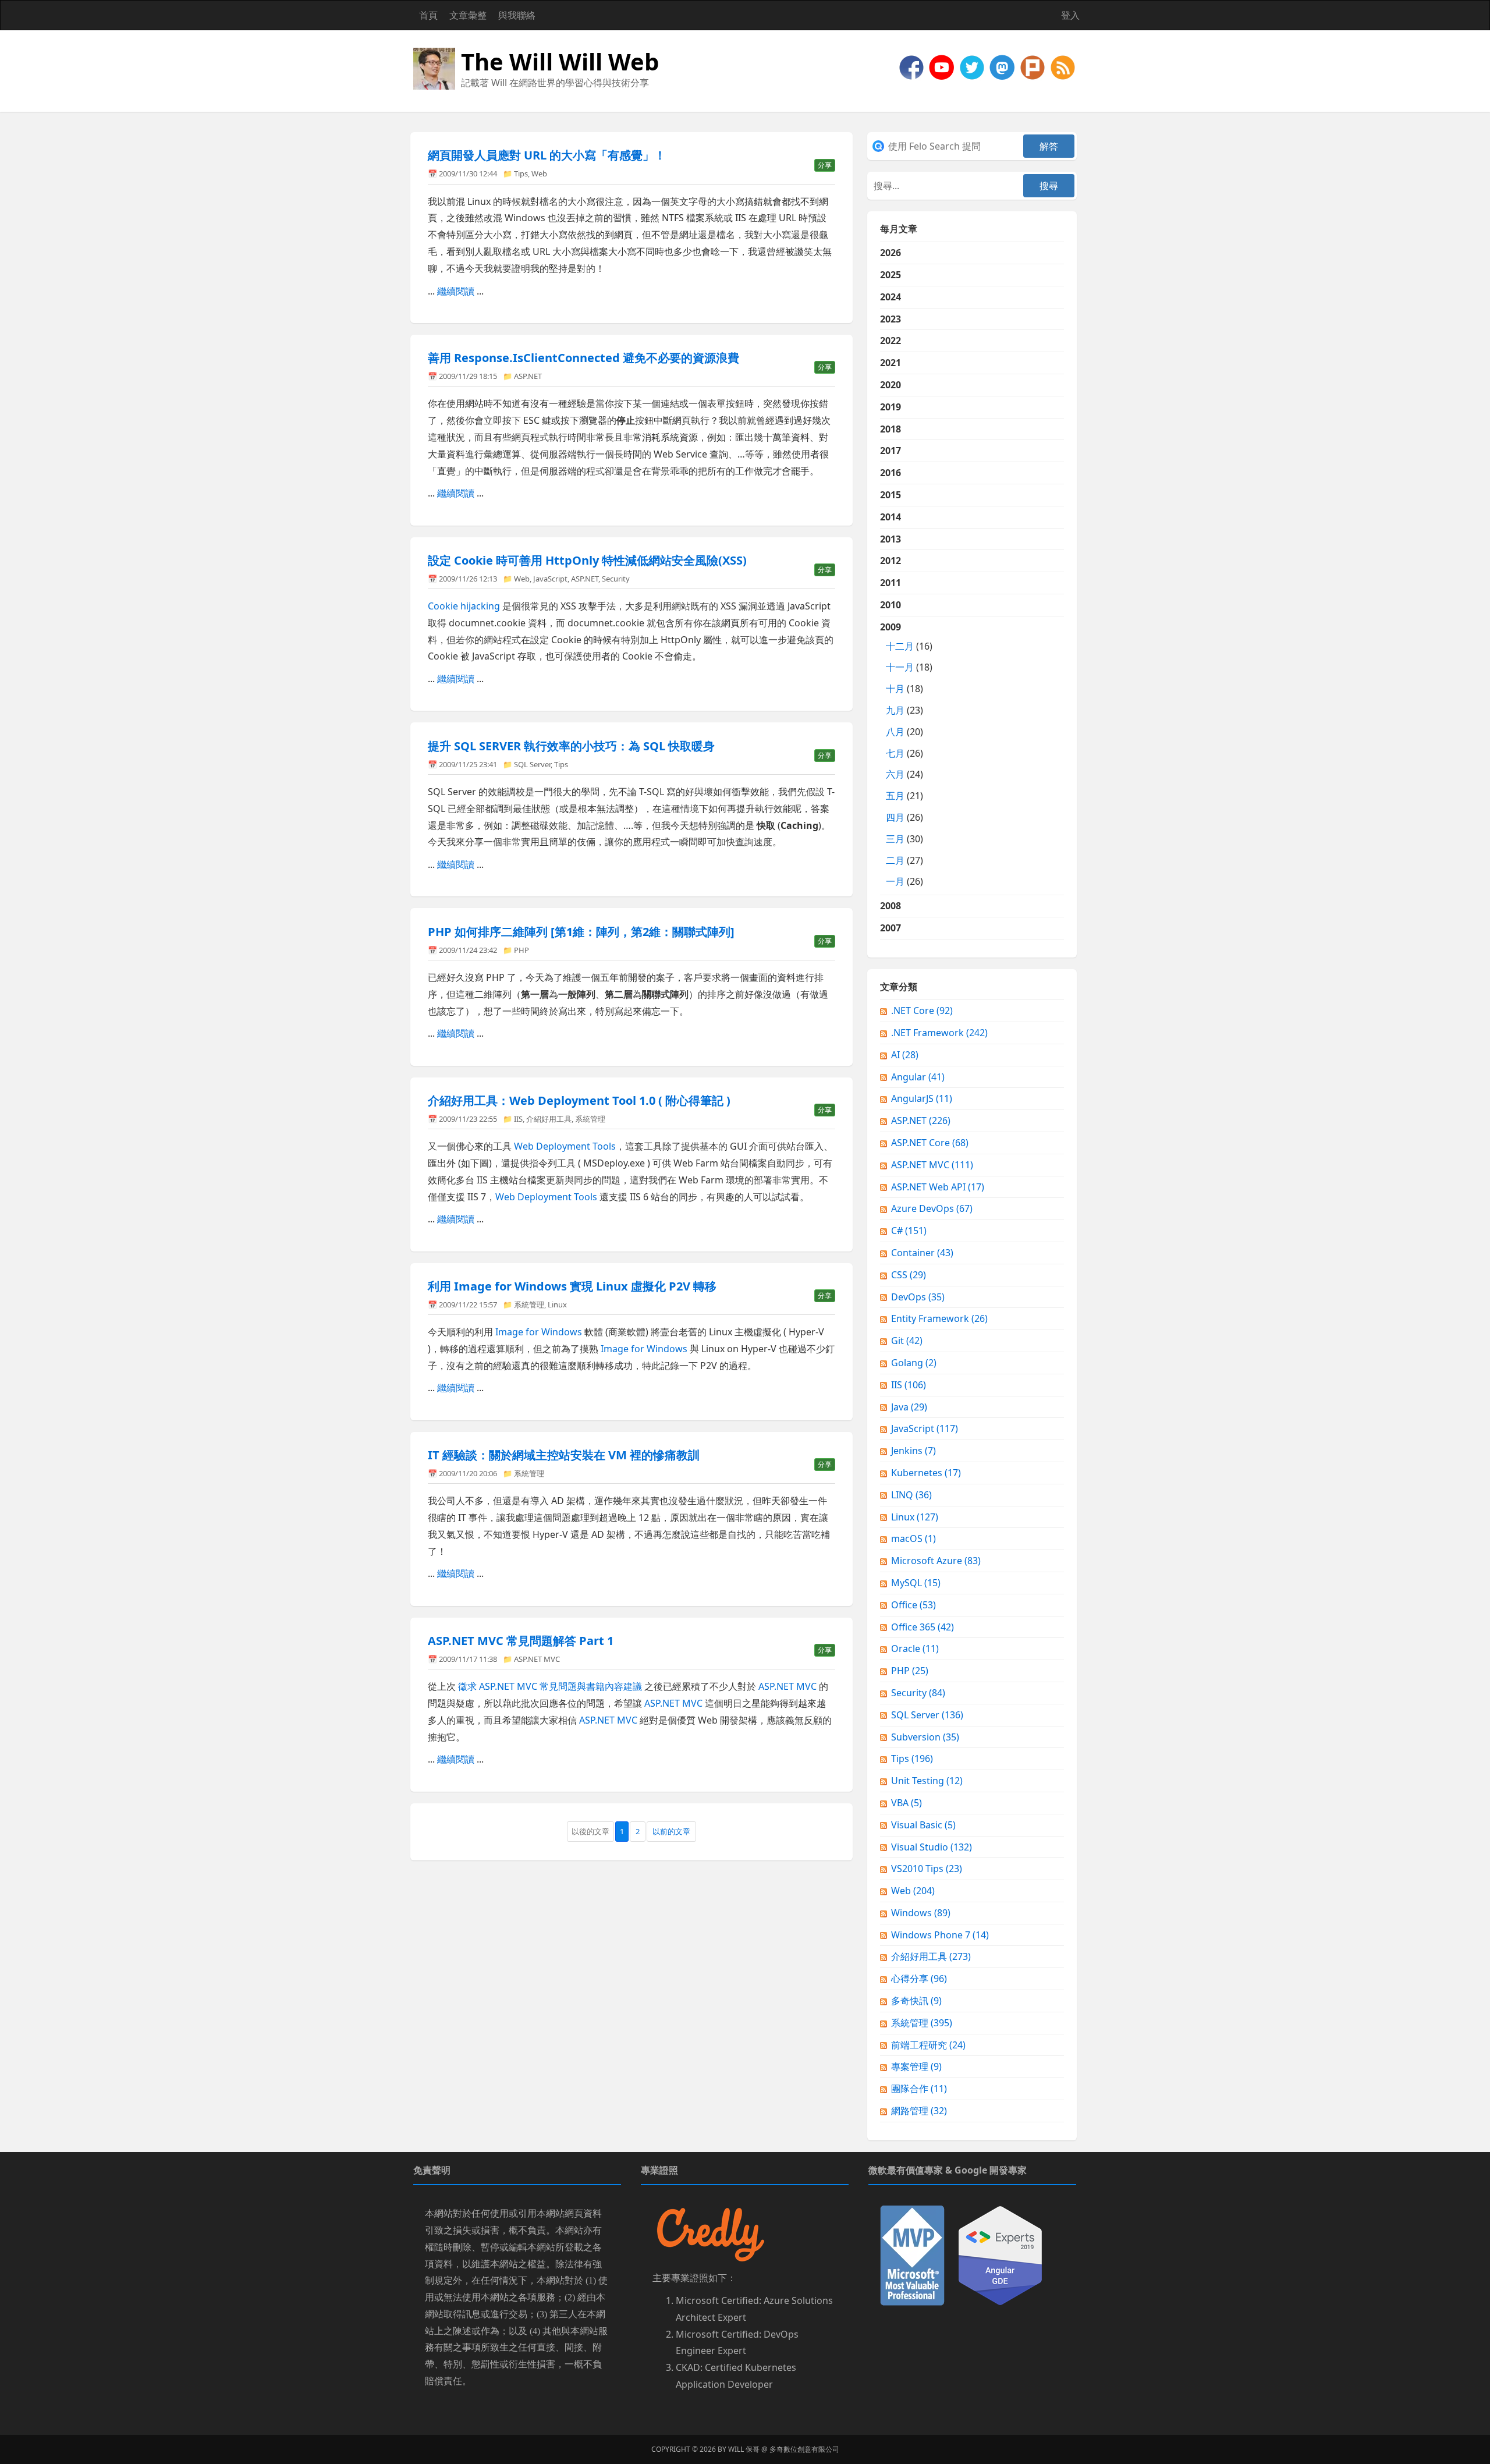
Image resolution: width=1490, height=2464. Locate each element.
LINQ (911, 1495)
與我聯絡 (517, 15)
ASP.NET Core (930, 1143)
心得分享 (919, 1979)
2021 (891, 363)
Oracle (915, 1648)
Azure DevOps (932, 1208)
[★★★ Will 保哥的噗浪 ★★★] (1034, 66)
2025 (891, 275)
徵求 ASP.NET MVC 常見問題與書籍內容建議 (550, 1686)
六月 (895, 774)
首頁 (428, 15)
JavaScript (550, 579)
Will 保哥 (744, 2449)
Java (909, 1407)
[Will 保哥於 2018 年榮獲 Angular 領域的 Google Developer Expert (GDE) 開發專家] (1000, 2254)
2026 (891, 253)
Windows (921, 1913)
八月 (895, 732)
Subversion (925, 1737)
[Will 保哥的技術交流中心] (913, 66)
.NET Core (922, 1011)
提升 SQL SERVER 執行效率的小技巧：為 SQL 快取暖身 (571, 746)
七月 (895, 753)
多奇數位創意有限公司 (804, 2449)
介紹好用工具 (549, 1119)
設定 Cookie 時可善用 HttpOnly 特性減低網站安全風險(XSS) (587, 560)
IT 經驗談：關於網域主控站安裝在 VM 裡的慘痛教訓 (564, 1455)
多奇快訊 (916, 2001)
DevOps (918, 1297)
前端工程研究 (928, 2045)
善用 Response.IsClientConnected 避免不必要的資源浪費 (583, 358)
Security (616, 579)
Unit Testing (927, 1781)
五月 (895, 796)
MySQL (916, 1583)
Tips (521, 173)
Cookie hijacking (464, 606)
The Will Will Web (560, 61)
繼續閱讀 (456, 291)
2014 (891, 517)
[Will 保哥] (943, 66)
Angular (918, 1077)
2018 (891, 429)
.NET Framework (939, 1033)
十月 (895, 689)
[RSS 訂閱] (1063, 66)
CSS (909, 1275)
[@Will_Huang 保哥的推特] (973, 66)
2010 (891, 605)
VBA (907, 1803)
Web (539, 173)
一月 (895, 881)
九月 (895, 710)
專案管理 (916, 2066)
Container (922, 1253)
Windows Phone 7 (940, 1935)
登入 (1070, 15)
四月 (895, 817)
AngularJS (922, 1098)
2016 (891, 473)
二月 (895, 860)
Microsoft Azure (936, 1561)
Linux (557, 1304)
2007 (891, 928)
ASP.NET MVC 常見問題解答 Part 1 (521, 1641)
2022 (891, 341)
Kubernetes (926, 1473)
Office (913, 1605)
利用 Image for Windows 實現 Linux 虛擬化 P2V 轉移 (572, 1286)
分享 (825, 165)
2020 (891, 385)
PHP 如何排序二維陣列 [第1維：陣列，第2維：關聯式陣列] (581, 932)
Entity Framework (939, 1318)
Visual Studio (932, 1847)
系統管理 (590, 1119)
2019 (891, 407)
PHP (521, 950)
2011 (891, 583)
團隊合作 (919, 2089)
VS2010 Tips (927, 1869)
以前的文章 (671, 1831)
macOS (913, 1538)
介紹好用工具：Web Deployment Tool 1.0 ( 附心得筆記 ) (579, 1100)
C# (909, 1231)
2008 (891, 906)
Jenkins (913, 1451)
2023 (891, 319)
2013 (891, 539)
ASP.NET (528, 376)
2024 (891, 297)
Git (907, 1341)
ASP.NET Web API (938, 1187)
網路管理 (919, 2111)
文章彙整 (468, 15)
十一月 (900, 667)
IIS (518, 1119)
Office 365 (923, 1627)
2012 (891, 561)
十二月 (900, 646)
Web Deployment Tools (565, 1146)
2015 (891, 495)
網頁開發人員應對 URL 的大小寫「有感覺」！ (547, 155)
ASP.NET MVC (537, 1659)
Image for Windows (539, 1332)
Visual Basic (923, 1825)
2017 (891, 451)
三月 (895, 839)
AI (905, 1055)
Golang (914, 1363)
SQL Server (532, 764)
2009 (906, 754)
